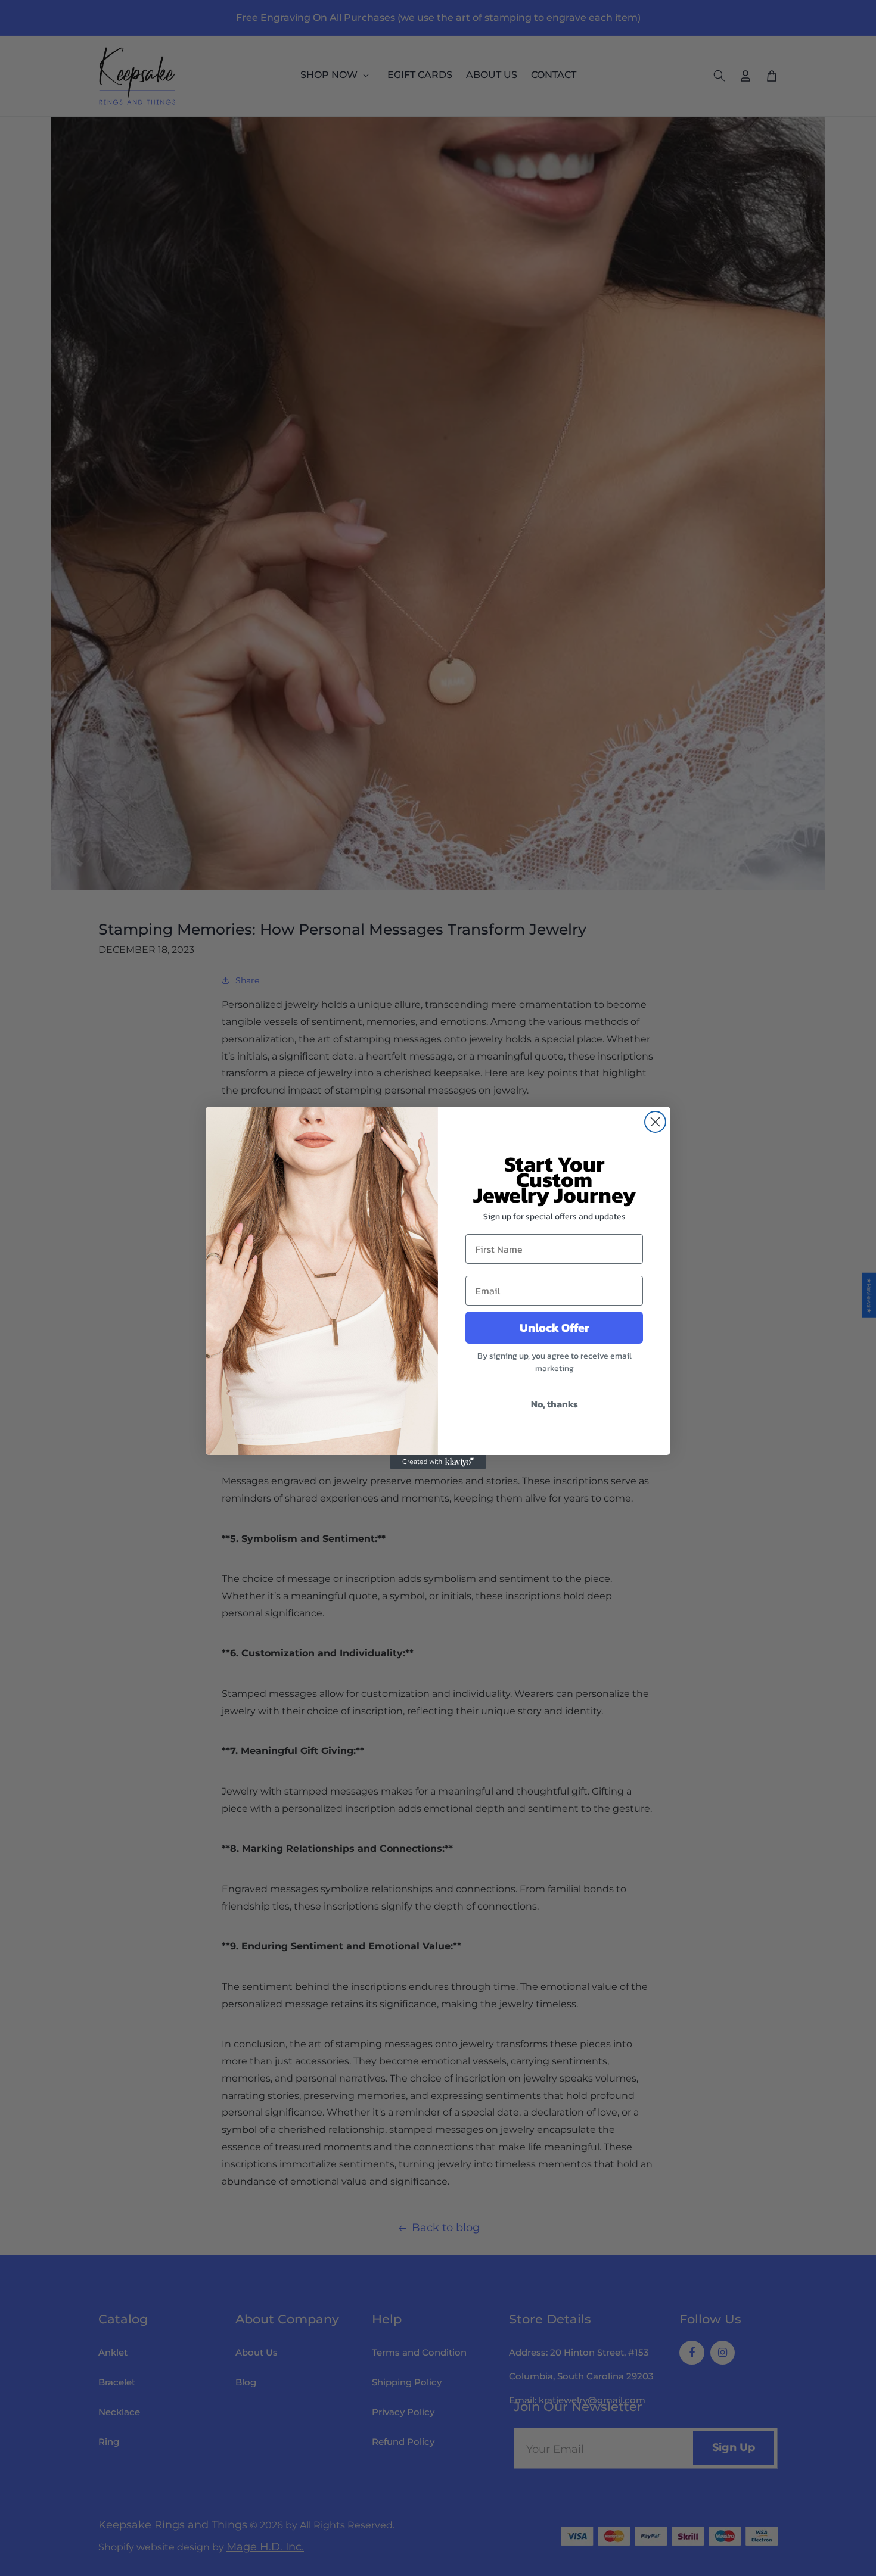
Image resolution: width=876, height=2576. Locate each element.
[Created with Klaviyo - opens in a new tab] (438, 1462)
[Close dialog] (655, 1122)
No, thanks (555, 1404)
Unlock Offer (555, 1328)
